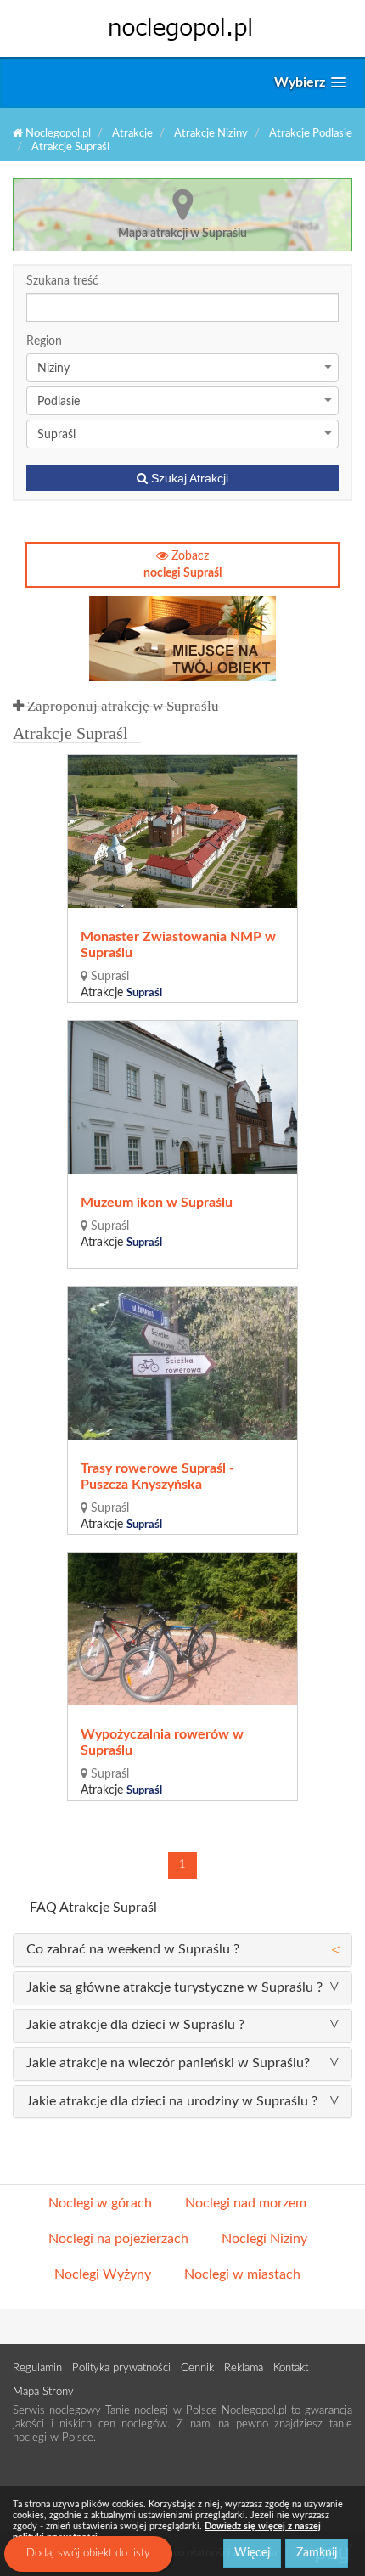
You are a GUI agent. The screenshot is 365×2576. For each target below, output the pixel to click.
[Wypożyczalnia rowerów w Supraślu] (183, 1629)
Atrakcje (132, 134)
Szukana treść (62, 281)
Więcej (252, 2553)
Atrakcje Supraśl (70, 147)
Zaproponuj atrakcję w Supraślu (121, 706)
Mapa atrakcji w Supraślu (182, 234)
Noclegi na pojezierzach (118, 2239)
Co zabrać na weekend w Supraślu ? (133, 1949)
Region (44, 341)
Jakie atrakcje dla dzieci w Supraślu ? (135, 2025)
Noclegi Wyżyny (103, 2274)
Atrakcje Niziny (211, 134)
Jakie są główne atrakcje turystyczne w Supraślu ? (174, 1987)
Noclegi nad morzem (246, 2203)
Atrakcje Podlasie (311, 134)
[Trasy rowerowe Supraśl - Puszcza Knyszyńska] (183, 1363)
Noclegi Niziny (264, 2239)
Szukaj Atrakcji (188, 478)
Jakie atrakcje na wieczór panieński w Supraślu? (168, 2063)
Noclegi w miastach (242, 2274)
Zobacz (182, 565)
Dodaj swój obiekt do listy (88, 2553)
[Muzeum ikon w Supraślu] (183, 1097)
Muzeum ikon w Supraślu (157, 1203)
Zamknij (317, 2553)
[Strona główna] (182, 28)
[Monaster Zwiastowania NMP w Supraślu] (183, 831)
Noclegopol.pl (57, 134)
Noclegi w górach (100, 2203)
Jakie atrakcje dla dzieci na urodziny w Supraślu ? (172, 2101)
